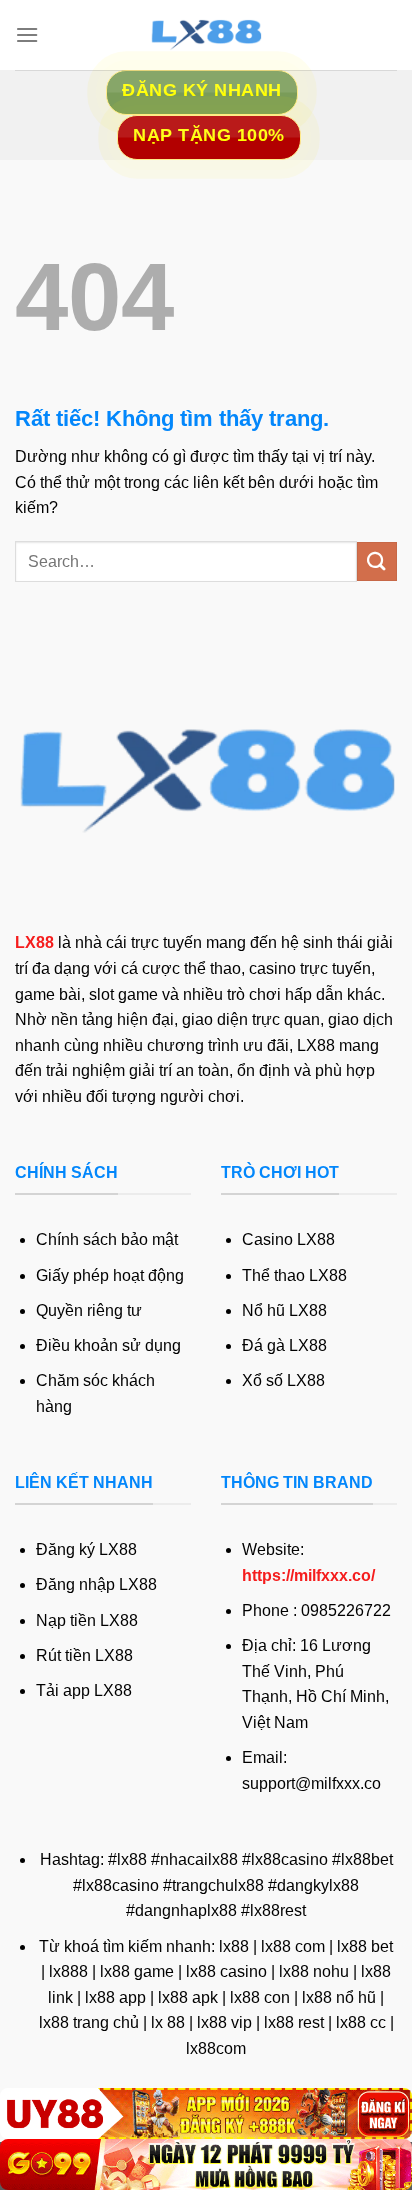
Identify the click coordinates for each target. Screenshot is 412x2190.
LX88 (34, 942)
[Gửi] (377, 561)
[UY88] (206, 2113)
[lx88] (206, 35)
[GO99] (206, 2164)
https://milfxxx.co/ (308, 1575)
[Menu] (27, 34)
